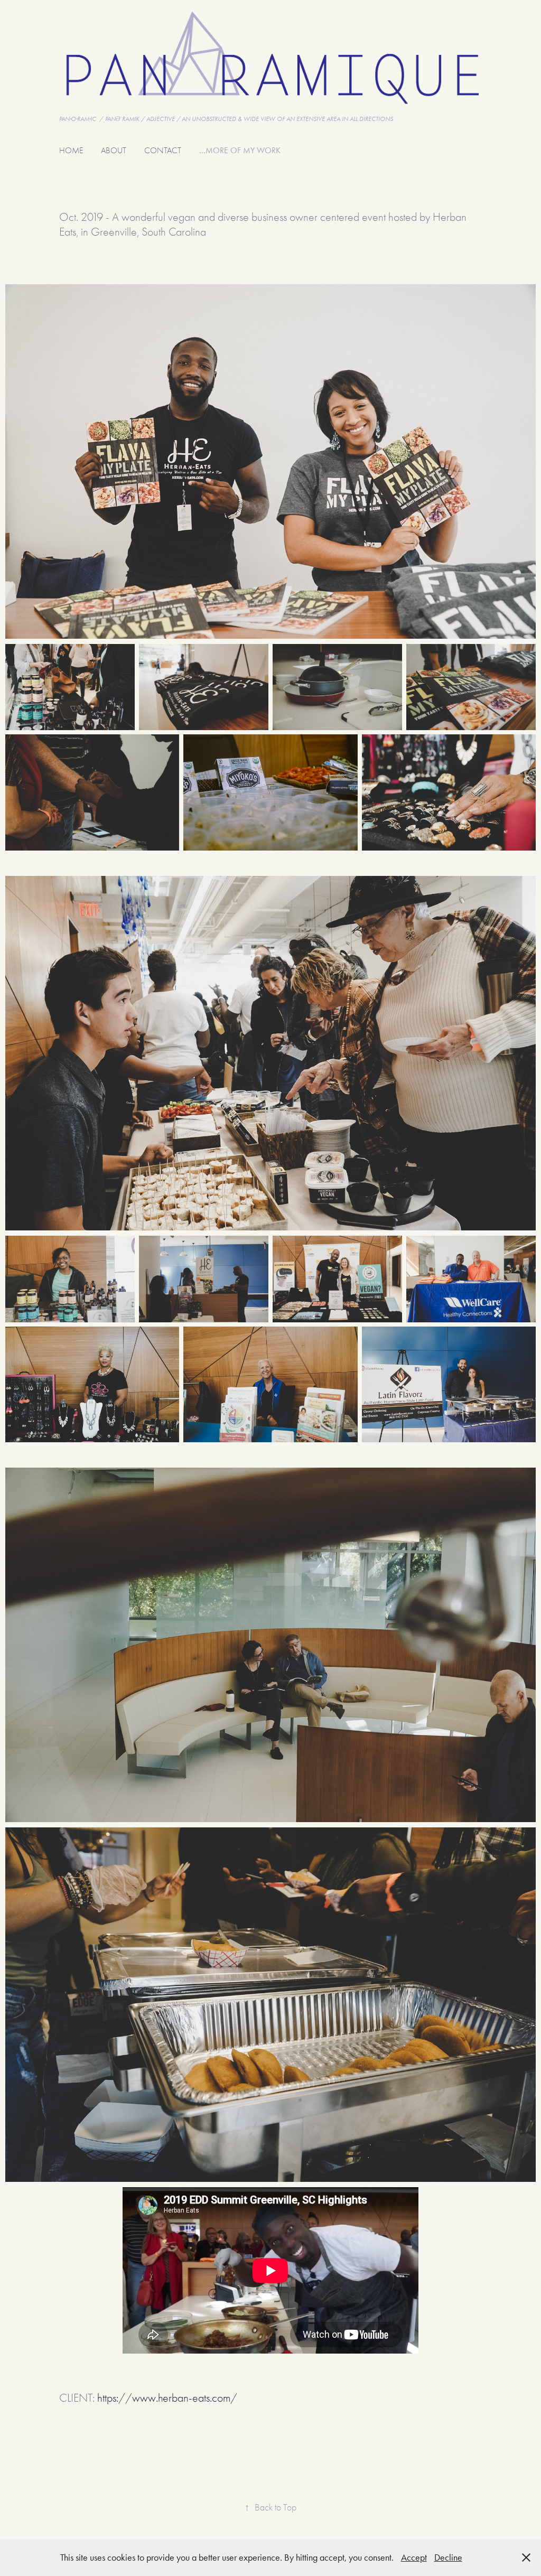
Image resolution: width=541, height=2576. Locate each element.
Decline (448, 2558)
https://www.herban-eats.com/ (167, 2398)
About (114, 151)
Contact (163, 151)
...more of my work (240, 150)
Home (71, 151)
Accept (414, 2558)
